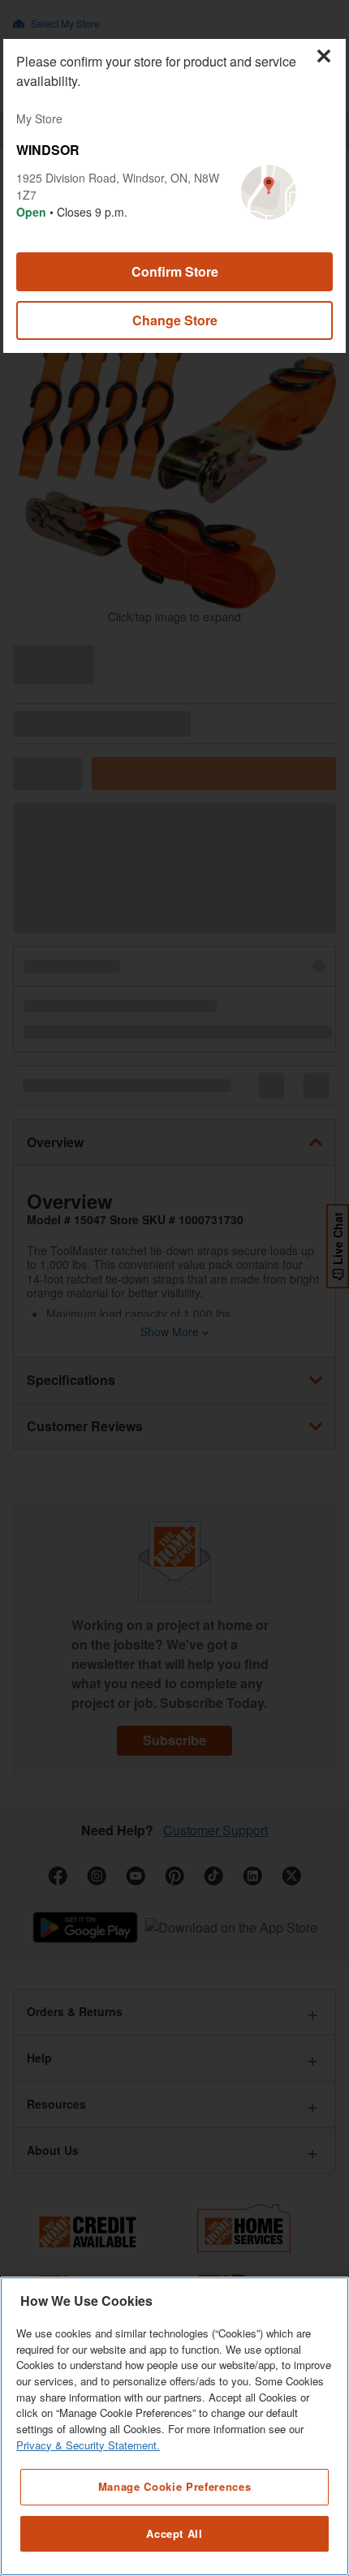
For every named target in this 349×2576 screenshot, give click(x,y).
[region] (174, 2426)
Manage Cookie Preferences (174, 2486)
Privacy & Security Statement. (88, 2445)
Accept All (174, 2533)
